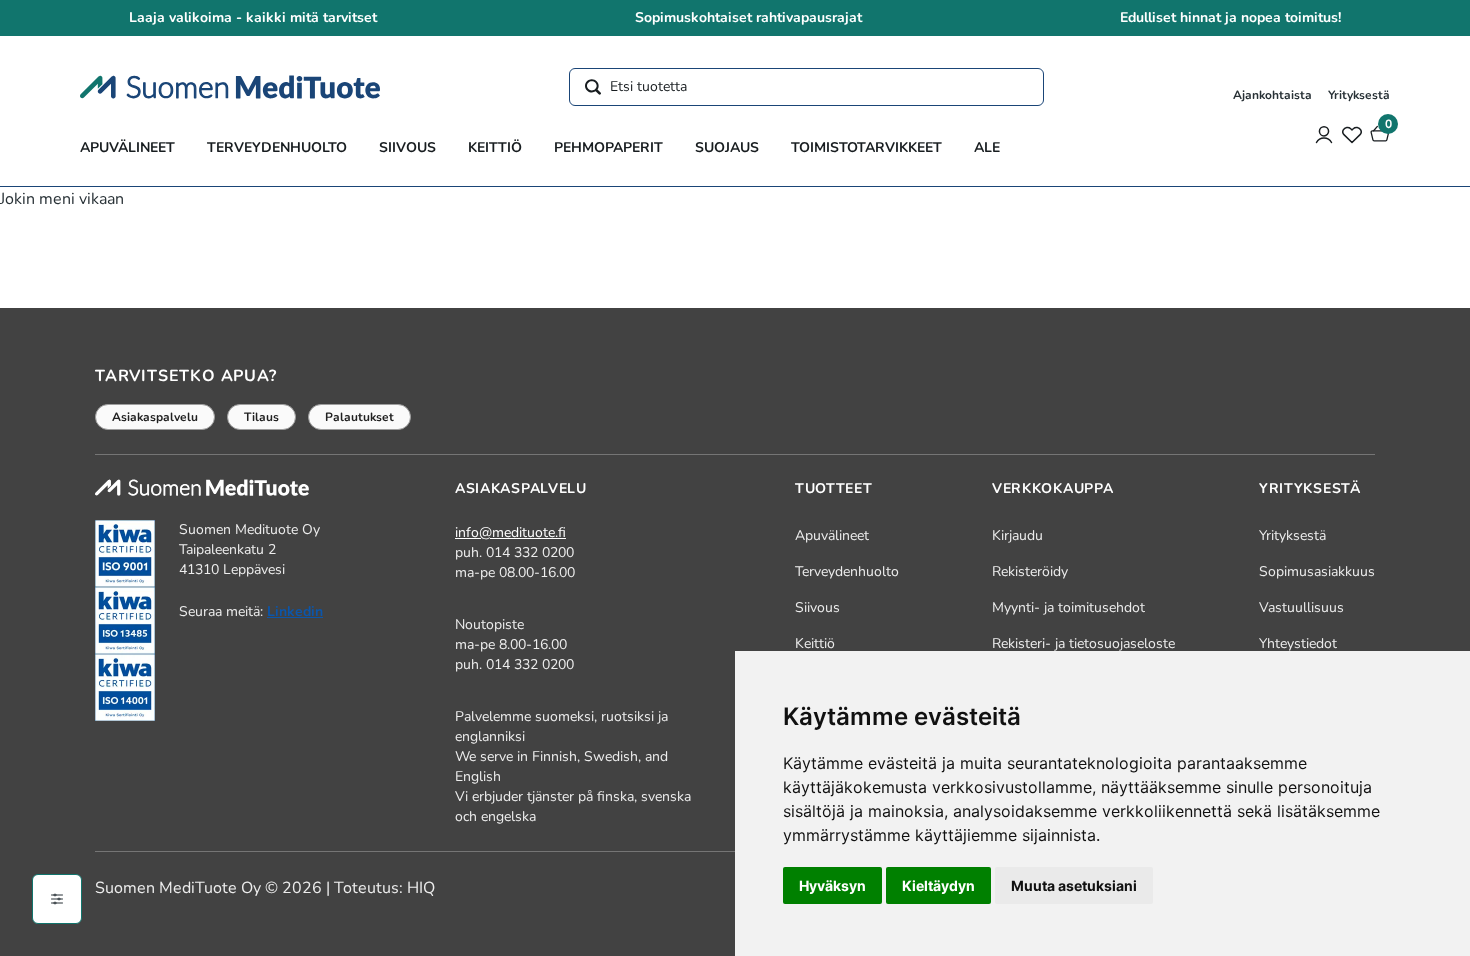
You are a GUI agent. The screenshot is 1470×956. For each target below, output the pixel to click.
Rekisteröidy (1030, 571)
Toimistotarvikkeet (866, 147)
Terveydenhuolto (277, 147)
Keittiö (495, 147)
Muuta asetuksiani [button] (1074, 885)
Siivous (407, 147)
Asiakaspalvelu (155, 417)
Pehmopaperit (608, 147)
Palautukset (359, 417)
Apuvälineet (127, 147)
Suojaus (727, 147)
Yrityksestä (1359, 95)
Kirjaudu (1017, 535)
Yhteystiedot (1298, 643)
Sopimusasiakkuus (1317, 571)
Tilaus (261, 417)
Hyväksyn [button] (832, 885)
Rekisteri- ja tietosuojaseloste (1083, 643)
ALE (987, 147)
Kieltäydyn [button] (938, 885)
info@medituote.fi (510, 532)
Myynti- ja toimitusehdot (1068, 607)
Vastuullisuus (1301, 607)
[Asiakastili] (1324, 134)
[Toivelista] (1352, 134)
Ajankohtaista (1272, 95)
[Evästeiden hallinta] (57, 899)
